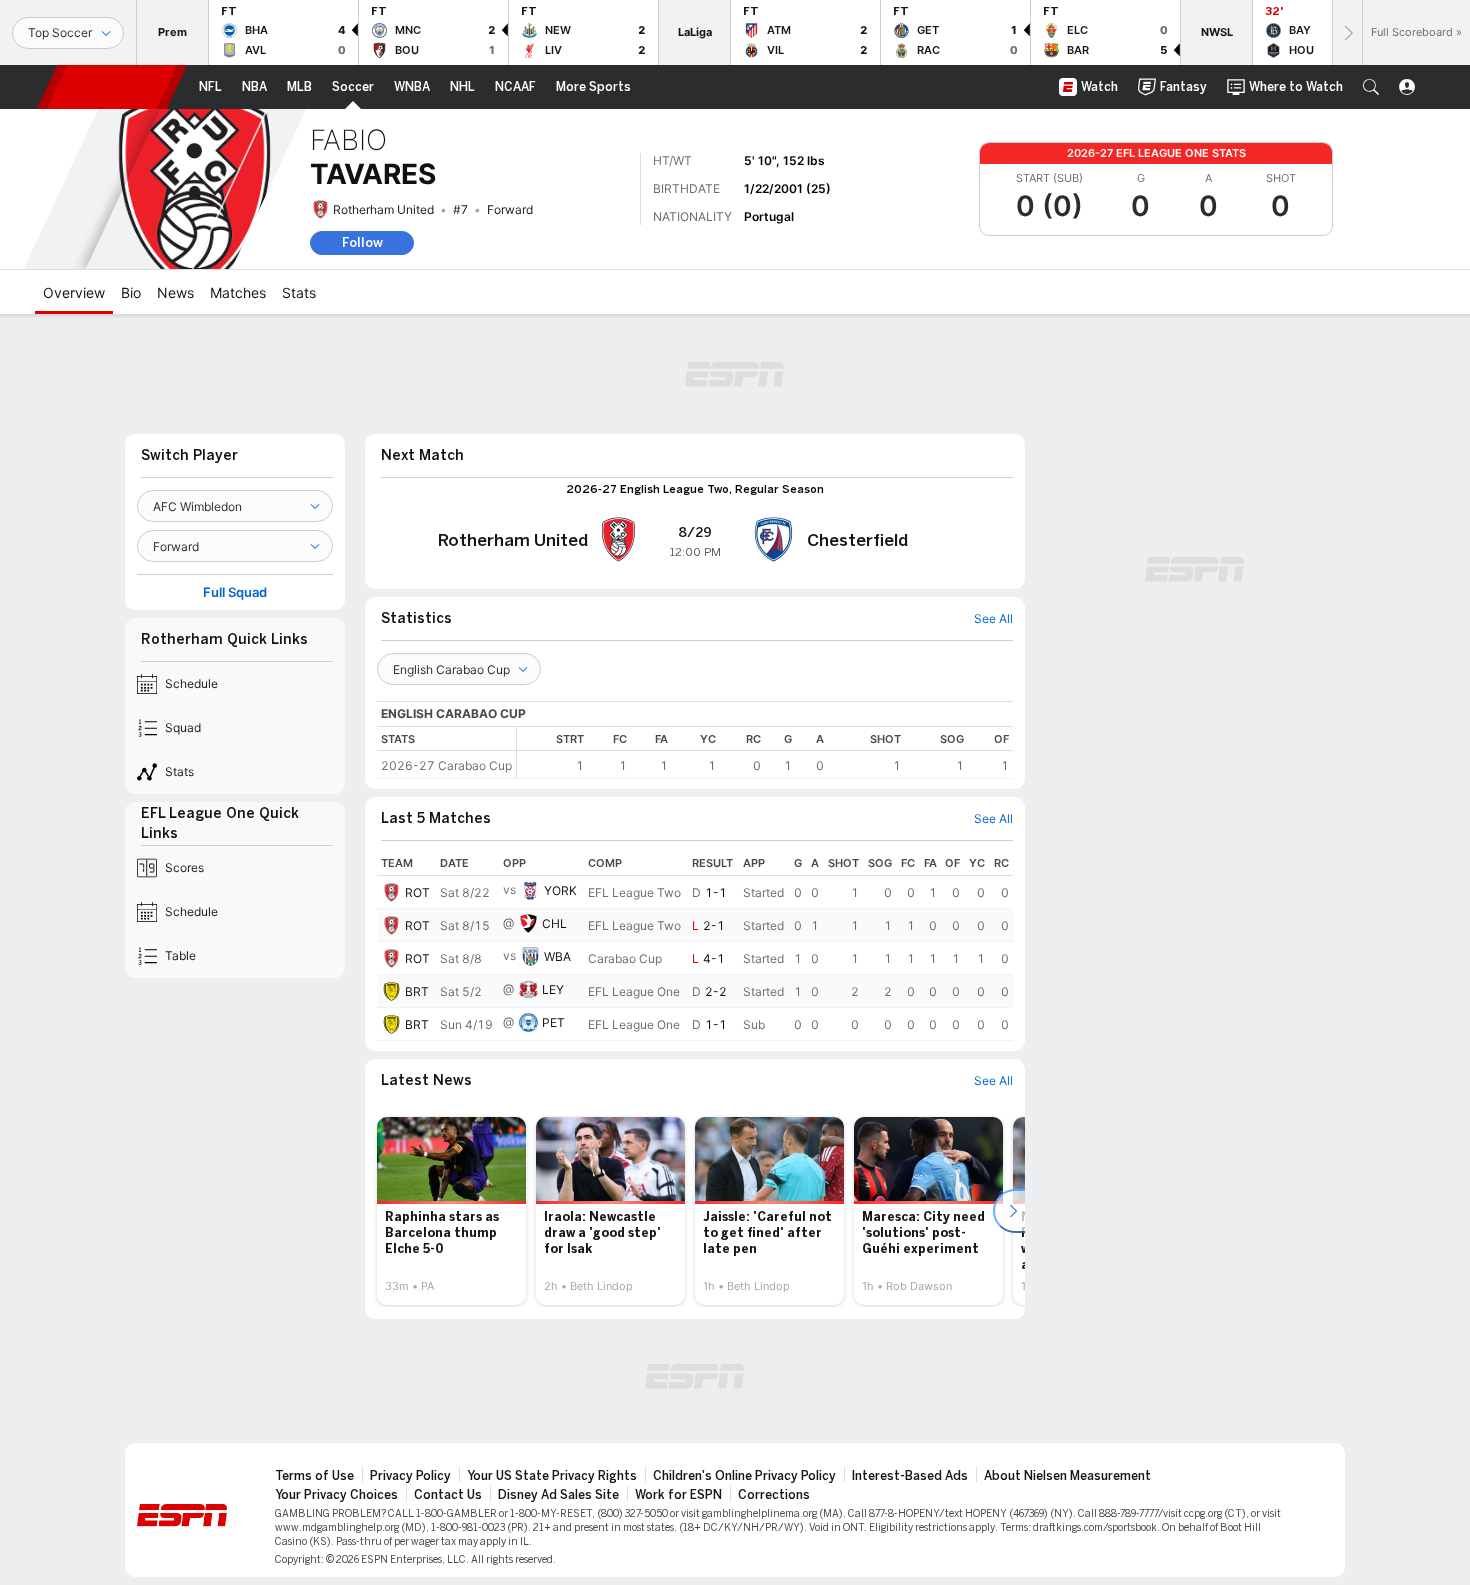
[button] (1371, 87)
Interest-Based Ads (910, 1476)
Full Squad (235, 592)
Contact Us (448, 1495)
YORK (560, 890)
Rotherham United (383, 209)
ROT (417, 892)
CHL (554, 923)
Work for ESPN (678, 1495)
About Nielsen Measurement (1067, 1476)
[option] (451, 1211)
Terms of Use (314, 1476)
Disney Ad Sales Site (558, 1495)
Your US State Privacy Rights (552, 1476)
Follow (362, 242)
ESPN (112, 87)
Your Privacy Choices (336, 1495)
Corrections (774, 1495)
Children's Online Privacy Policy (744, 1476)
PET (553, 1022)
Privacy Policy (410, 1476)
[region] (765, 752)
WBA (557, 956)
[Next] (1347, 32)
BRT (417, 991)
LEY (553, 989)
